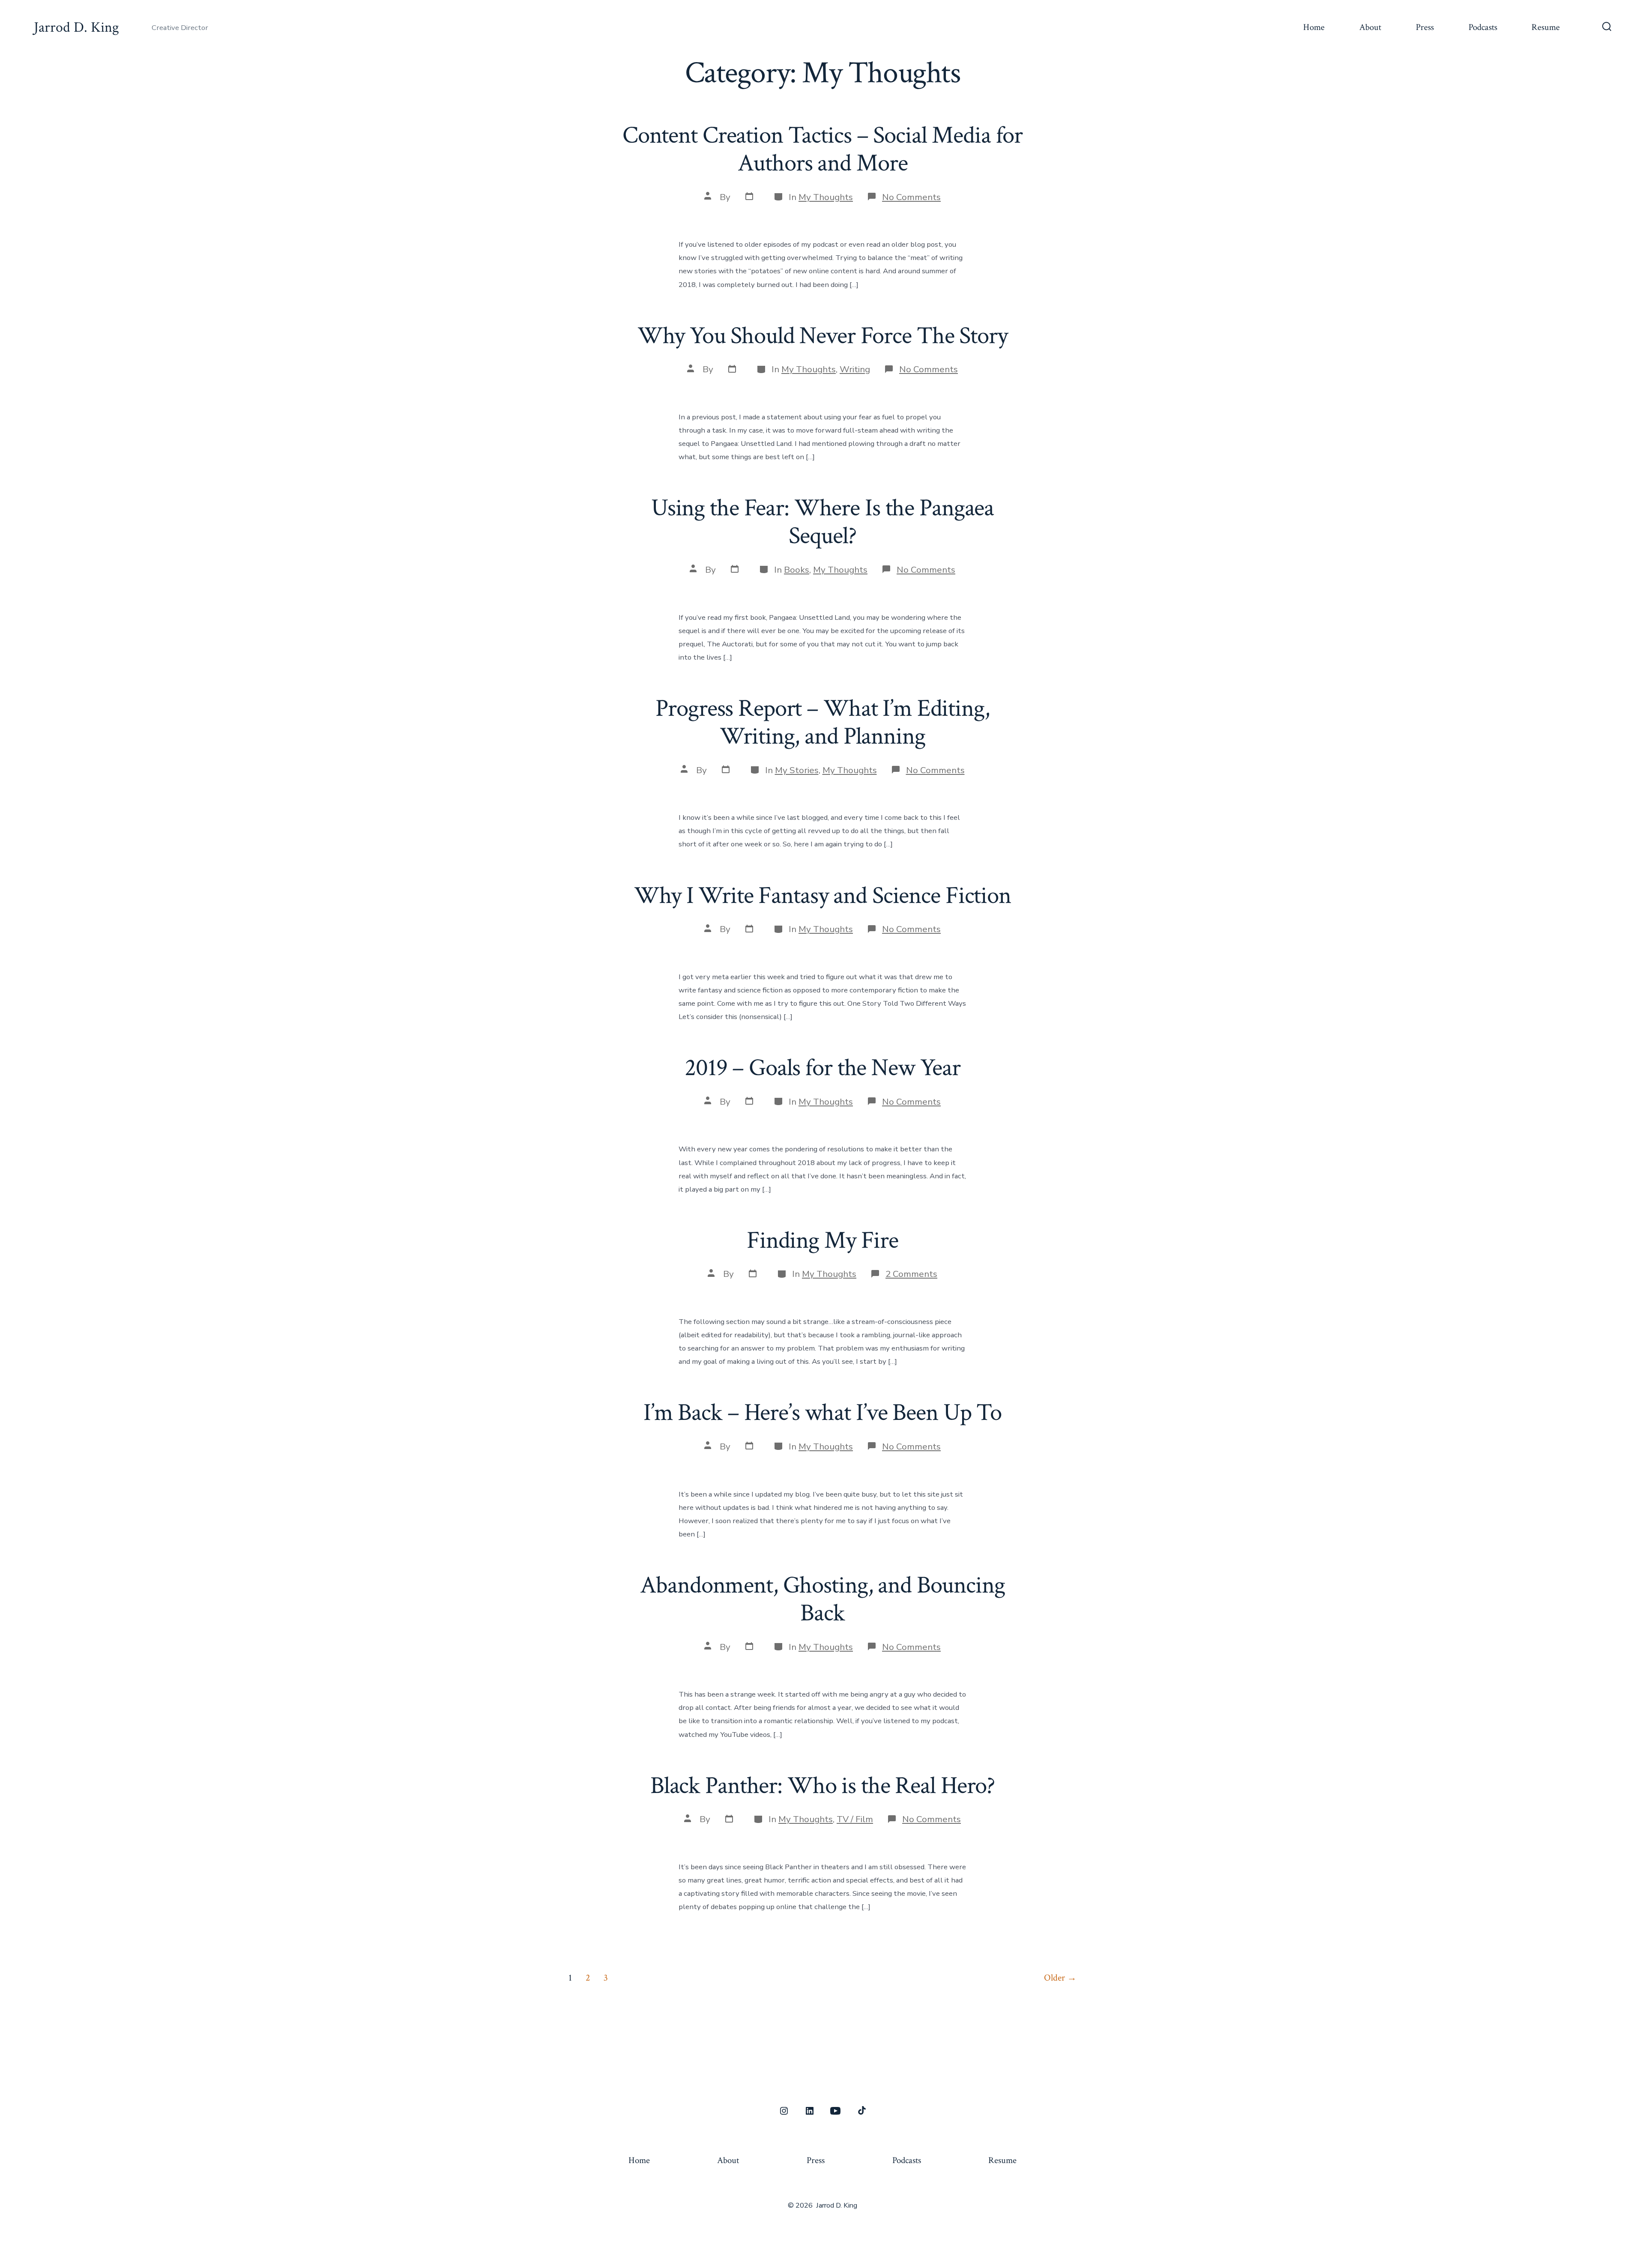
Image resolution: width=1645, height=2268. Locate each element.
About (1370, 27)
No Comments (911, 197)
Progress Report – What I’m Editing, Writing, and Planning (822, 722)
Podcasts (1483, 27)
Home (1314, 27)
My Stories (797, 770)
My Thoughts (826, 197)
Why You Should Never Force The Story (822, 336)
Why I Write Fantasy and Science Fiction (822, 896)
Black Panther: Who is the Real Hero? (822, 1786)
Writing (855, 369)
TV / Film (855, 1819)
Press (1425, 27)
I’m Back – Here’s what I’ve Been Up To (822, 1413)
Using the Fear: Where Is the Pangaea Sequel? (822, 522)
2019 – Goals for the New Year (822, 1068)
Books (797, 570)
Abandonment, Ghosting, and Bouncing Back (822, 1599)
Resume (1546, 27)
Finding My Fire (822, 1240)
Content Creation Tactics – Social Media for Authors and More (822, 149)
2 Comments (911, 1274)
